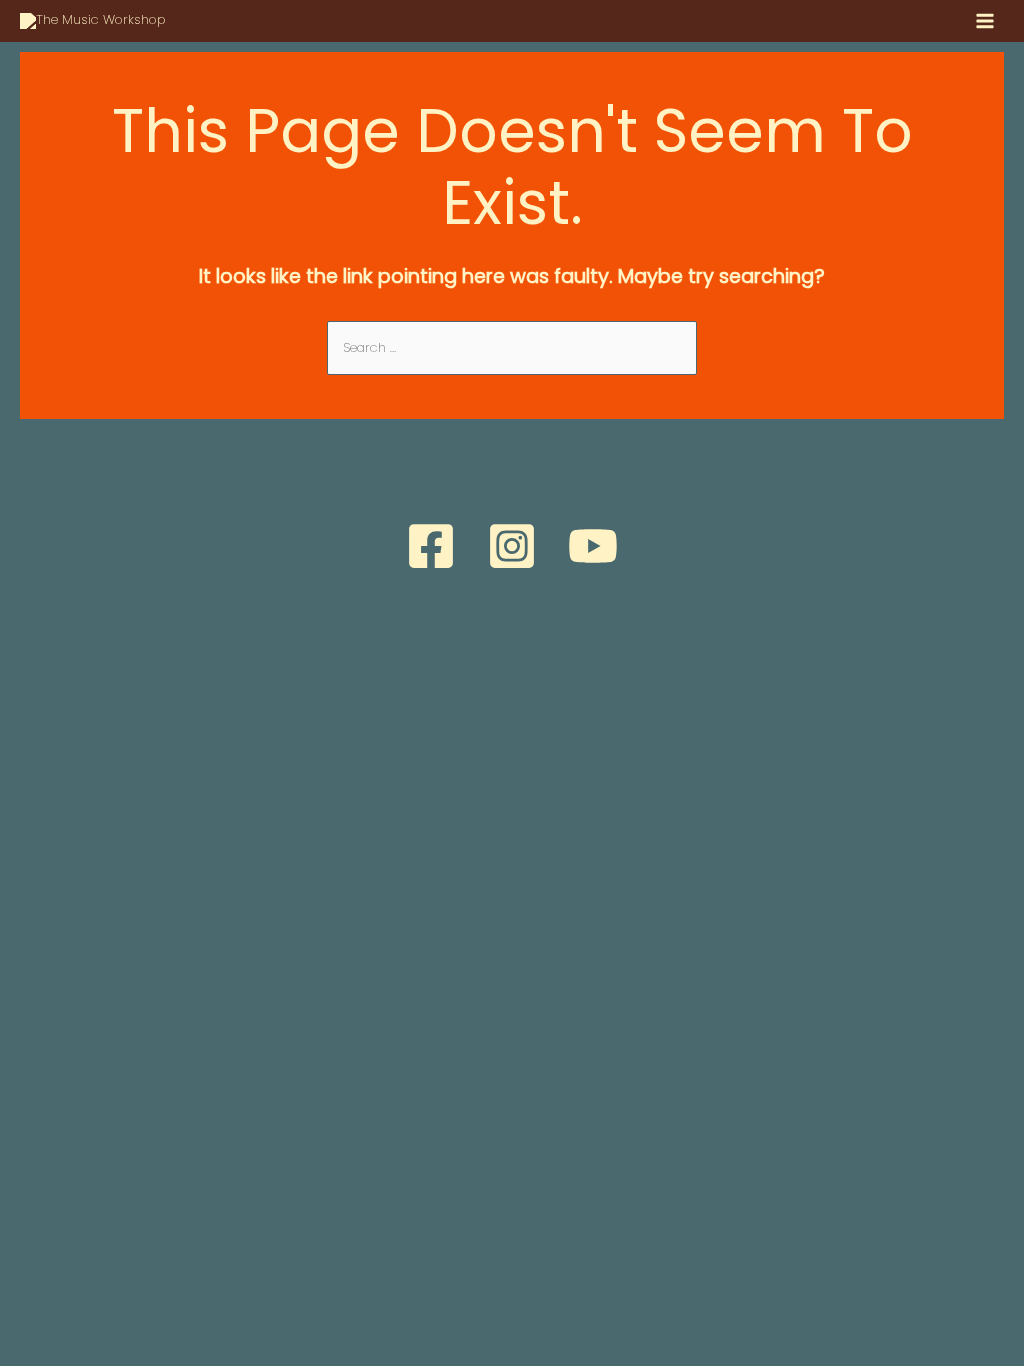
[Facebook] (431, 546)
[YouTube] (593, 546)
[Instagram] (512, 546)
